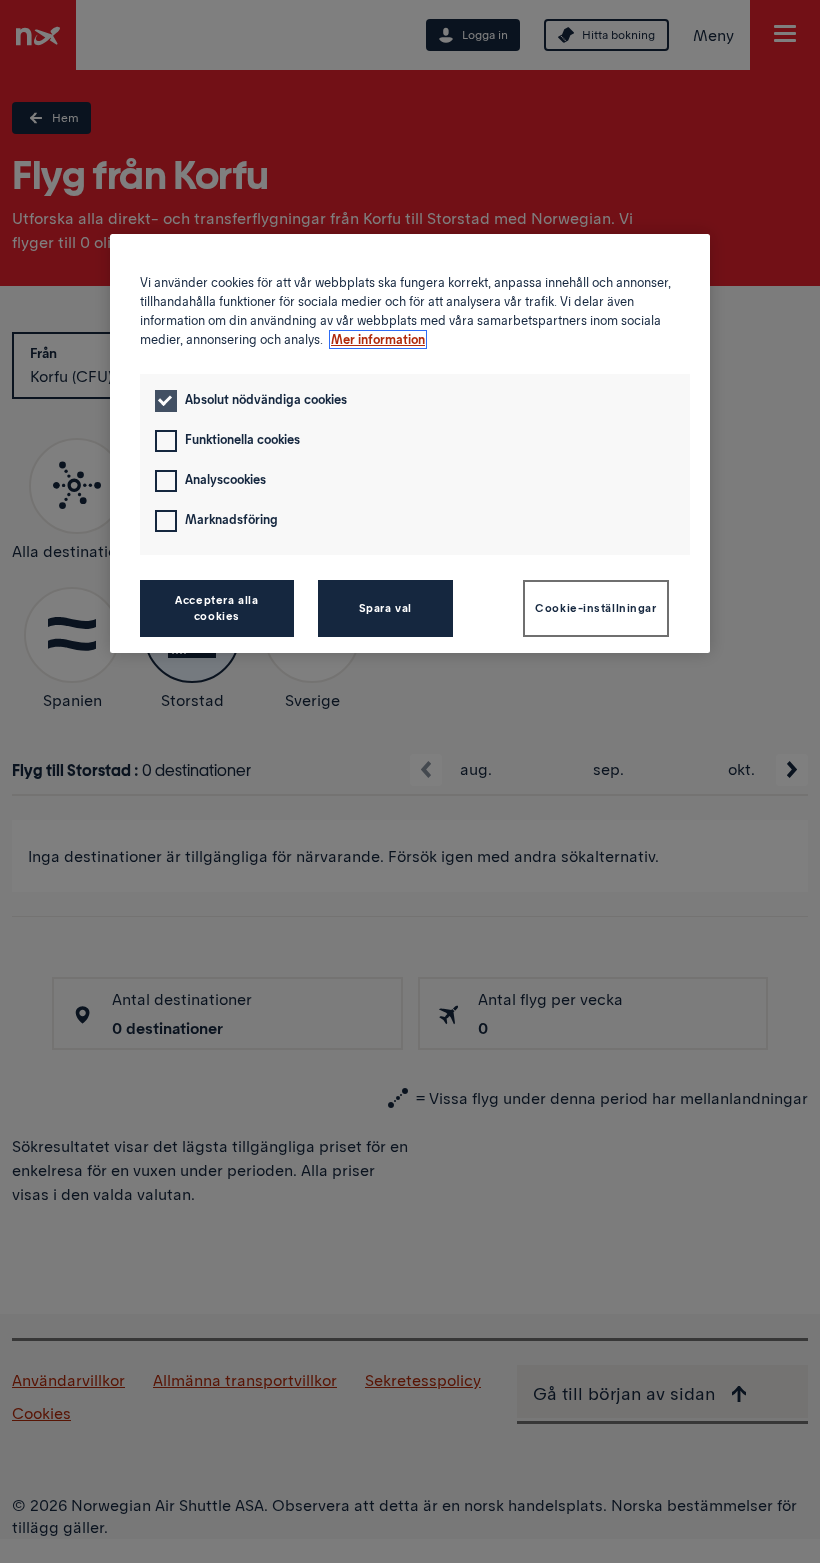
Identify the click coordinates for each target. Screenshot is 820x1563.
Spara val (385, 608)
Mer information (378, 339)
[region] (410, 443)
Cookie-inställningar (595, 608)
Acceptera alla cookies (216, 608)
